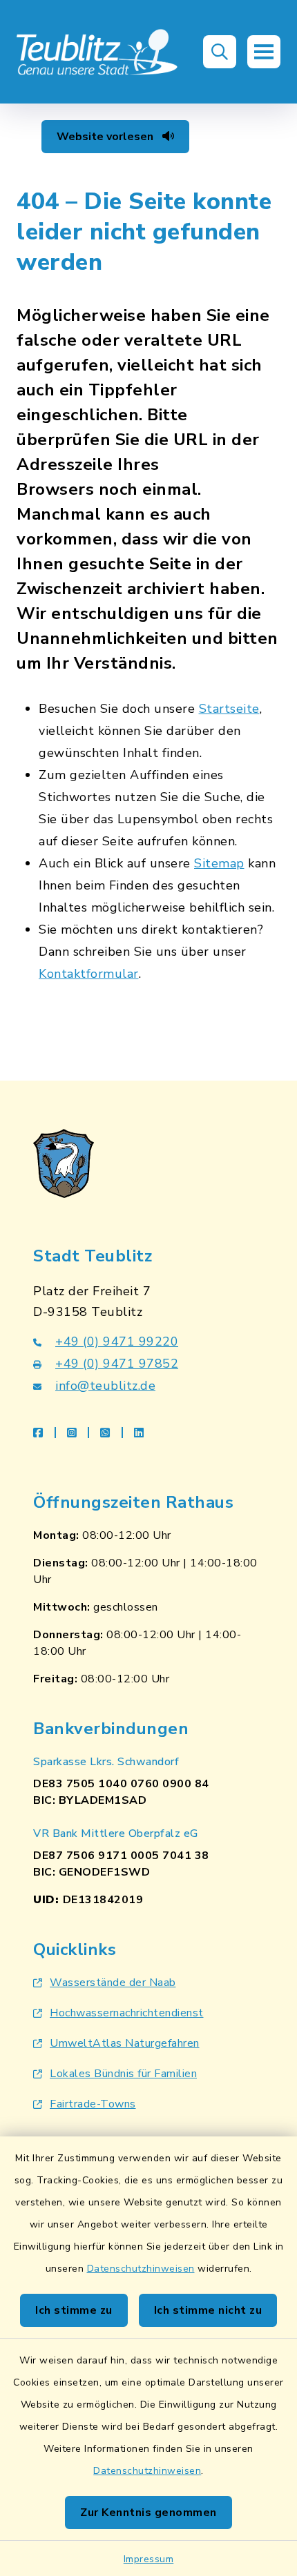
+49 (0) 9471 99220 (117, 1341)
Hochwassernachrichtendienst (127, 2013)
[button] (220, 52)
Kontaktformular (89, 974)
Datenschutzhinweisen (141, 2269)
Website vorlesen (106, 137)
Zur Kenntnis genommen (148, 2513)
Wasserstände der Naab (113, 1983)
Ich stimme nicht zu (208, 2310)
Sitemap (219, 863)
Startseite (229, 709)
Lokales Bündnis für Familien (123, 2074)
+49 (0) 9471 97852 (117, 1364)
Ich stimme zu (74, 2310)
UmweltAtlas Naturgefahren (125, 2043)
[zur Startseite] (98, 52)
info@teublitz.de (105, 1386)
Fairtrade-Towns (93, 2104)
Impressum (149, 2559)
